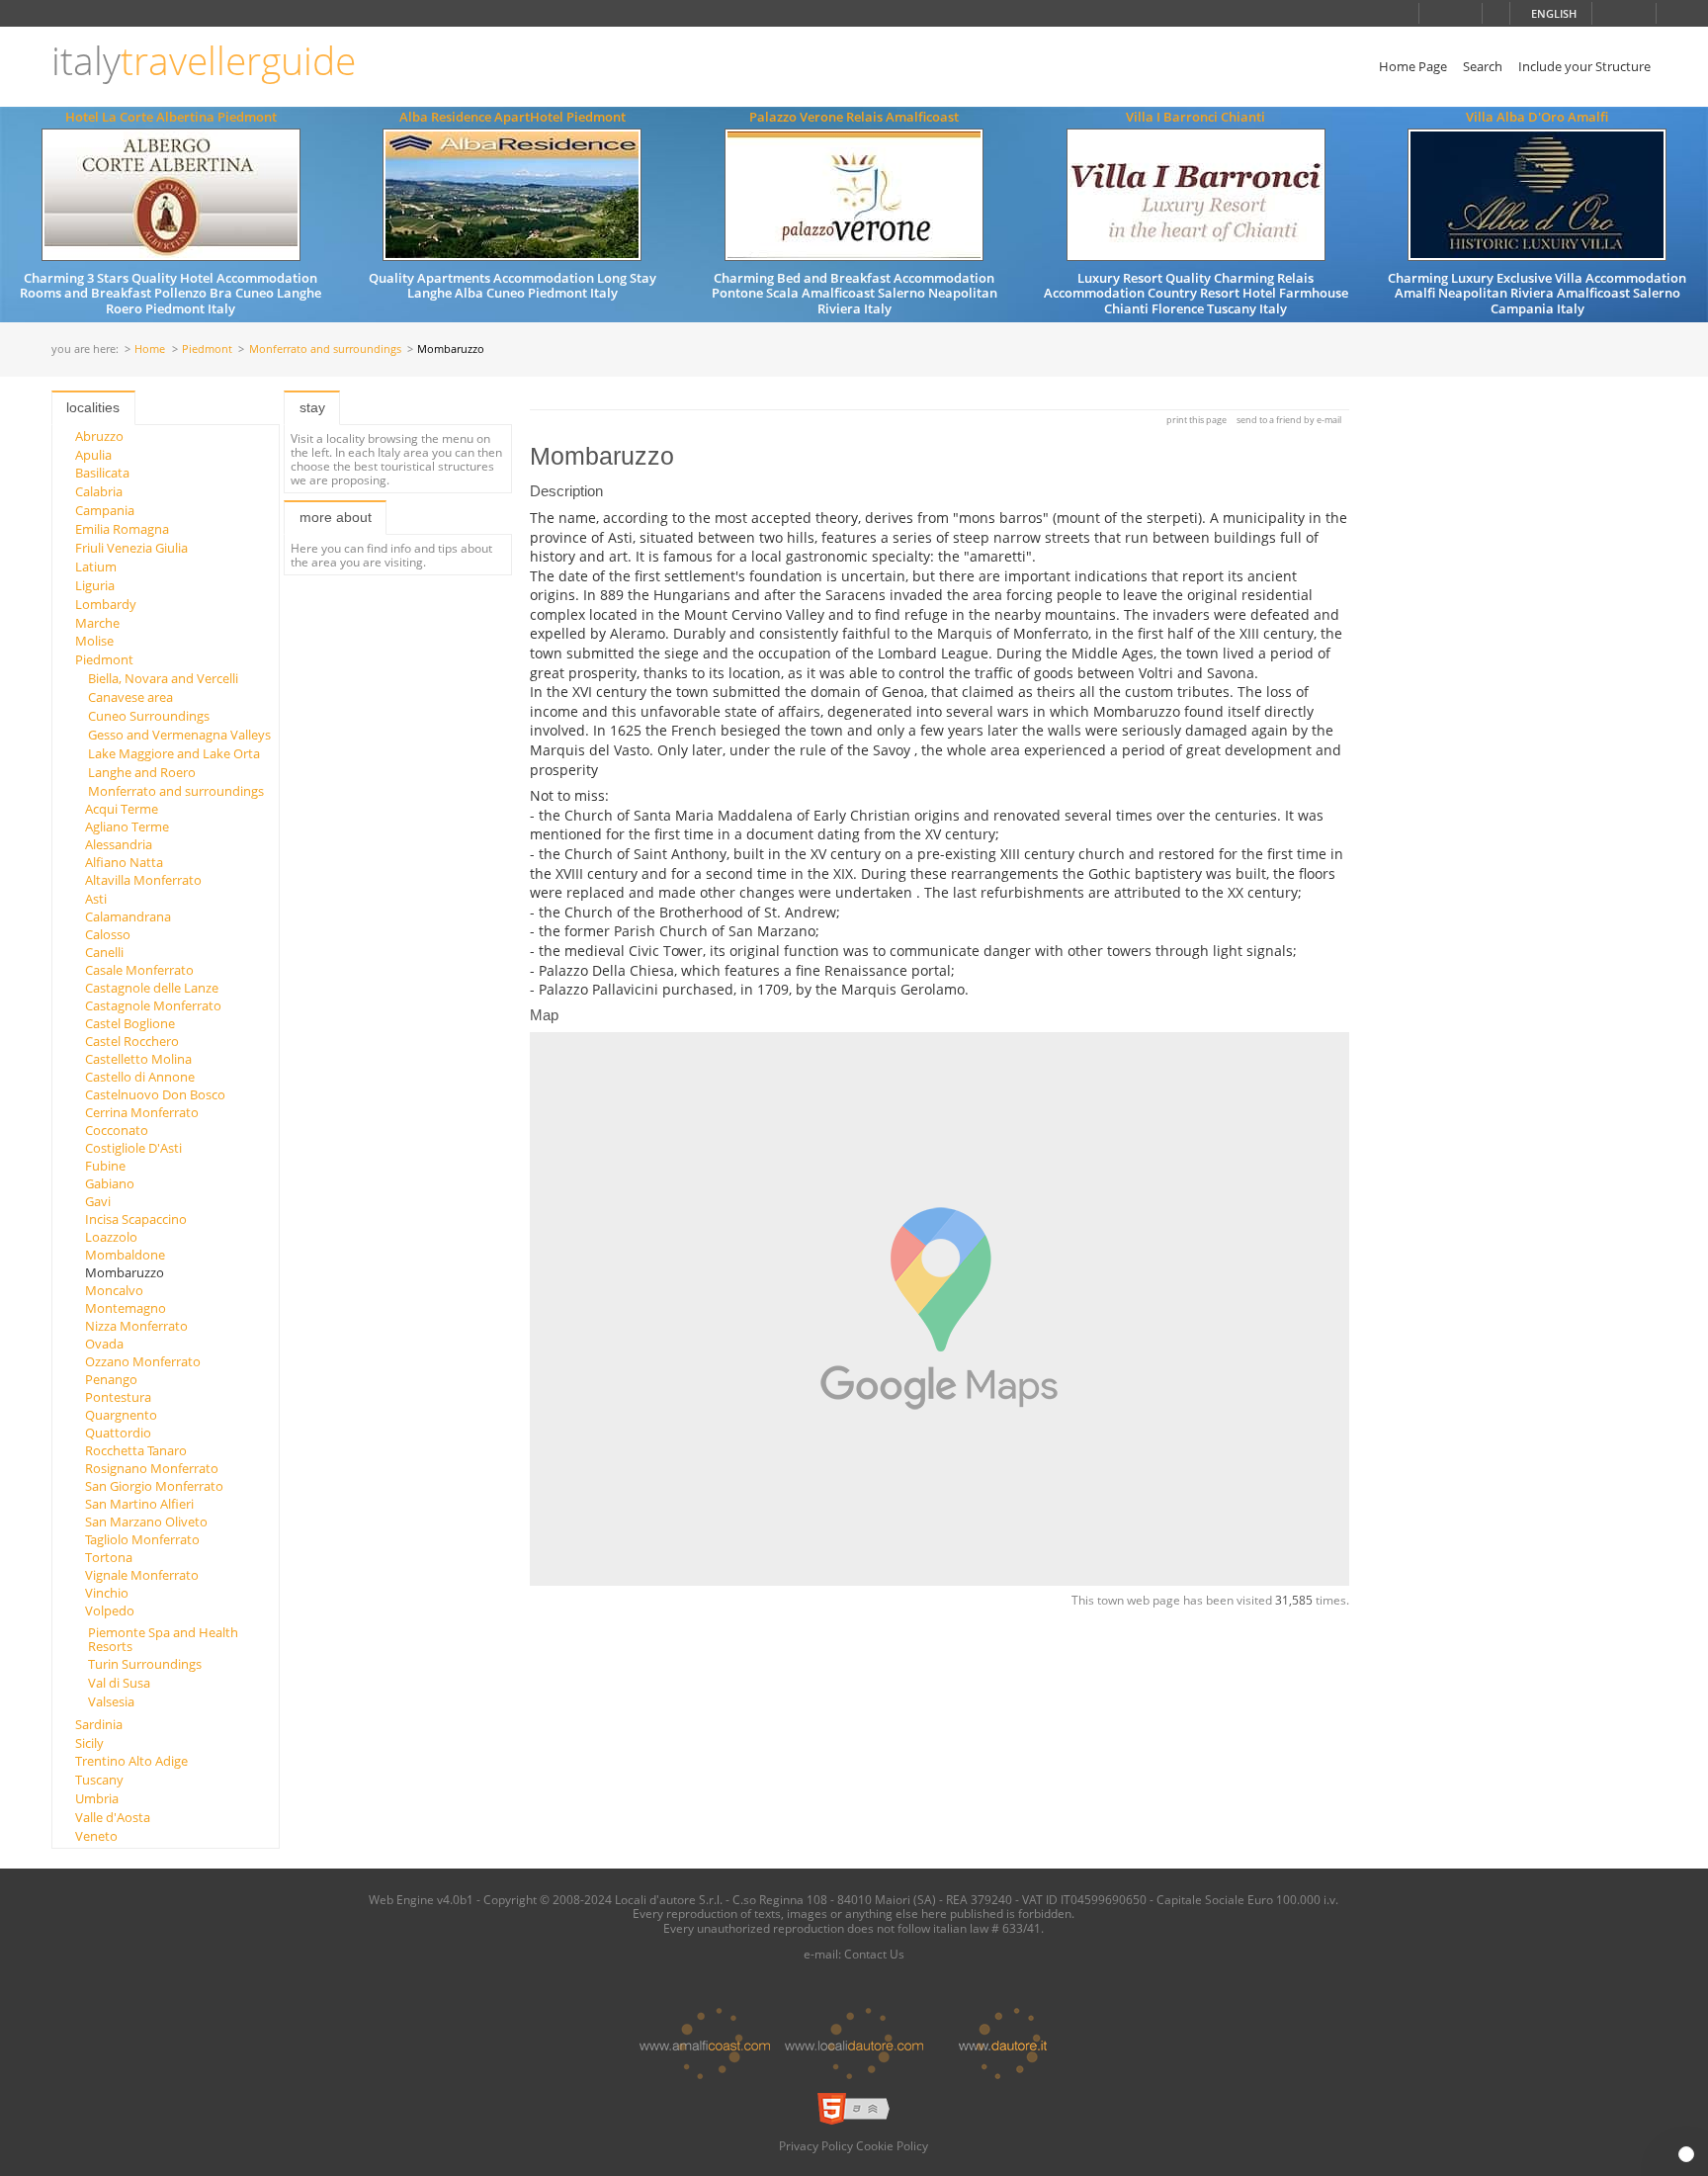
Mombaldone (125, 1255)
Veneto (96, 1836)
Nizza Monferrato (136, 1326)
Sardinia (99, 1724)
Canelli (104, 952)
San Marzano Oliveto (146, 1522)
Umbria (97, 1798)
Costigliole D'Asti (133, 1148)
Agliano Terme (127, 827)
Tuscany (99, 1780)
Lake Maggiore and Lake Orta (174, 753)
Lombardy (106, 604)
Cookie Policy (892, 2145)
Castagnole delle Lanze (152, 988)
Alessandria (119, 844)
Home (150, 349)
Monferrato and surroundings (325, 349)
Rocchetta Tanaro (136, 1450)
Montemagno (126, 1308)
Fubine (105, 1166)
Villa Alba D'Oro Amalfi (1537, 117)
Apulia (93, 455)
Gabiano (110, 1183)
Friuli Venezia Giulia (131, 548)
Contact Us (874, 1954)
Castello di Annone (140, 1077)
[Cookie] (1686, 2154)
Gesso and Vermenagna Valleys (179, 735)
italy (204, 61)
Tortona (109, 1557)
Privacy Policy (816, 2145)
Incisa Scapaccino (136, 1219)
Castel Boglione (130, 1023)
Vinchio (107, 1593)
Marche (97, 623)
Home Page (1413, 66)
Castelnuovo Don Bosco (155, 1094)
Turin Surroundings (145, 1664)
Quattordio (118, 1433)
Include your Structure (1584, 66)
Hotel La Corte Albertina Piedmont (171, 117)
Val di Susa (119, 1683)
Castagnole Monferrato (153, 1005)
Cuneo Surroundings (149, 716)
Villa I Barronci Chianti (1196, 117)
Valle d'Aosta (113, 1817)
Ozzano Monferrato (143, 1361)
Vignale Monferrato (142, 1575)
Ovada (104, 1344)
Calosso (108, 934)
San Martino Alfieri (139, 1504)
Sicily (89, 1743)
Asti (96, 899)
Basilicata (102, 473)
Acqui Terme (122, 809)
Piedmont (207, 349)
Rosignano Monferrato (152, 1468)
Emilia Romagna (122, 529)
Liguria (95, 585)
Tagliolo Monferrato (142, 1539)
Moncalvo (114, 1290)
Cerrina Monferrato (142, 1112)
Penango (111, 1379)
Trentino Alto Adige (131, 1761)
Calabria (99, 491)
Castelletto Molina (138, 1059)
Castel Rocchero (132, 1041)
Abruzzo (99, 436)
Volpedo (110, 1610)
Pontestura (118, 1397)
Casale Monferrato (139, 970)
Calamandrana (128, 916)
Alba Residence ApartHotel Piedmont (512, 117)
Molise (94, 641)
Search (1483, 66)
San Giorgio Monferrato (154, 1486)
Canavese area (130, 697)
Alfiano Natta (124, 862)
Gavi (98, 1201)
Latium (96, 566)
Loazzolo (111, 1237)
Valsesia (111, 1701)
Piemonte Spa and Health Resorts (163, 1639)
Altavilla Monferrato (143, 880)
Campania (105, 510)
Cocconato (117, 1130)
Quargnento (121, 1415)
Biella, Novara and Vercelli (163, 678)
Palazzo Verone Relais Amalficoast (854, 117)
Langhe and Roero (142, 772)
